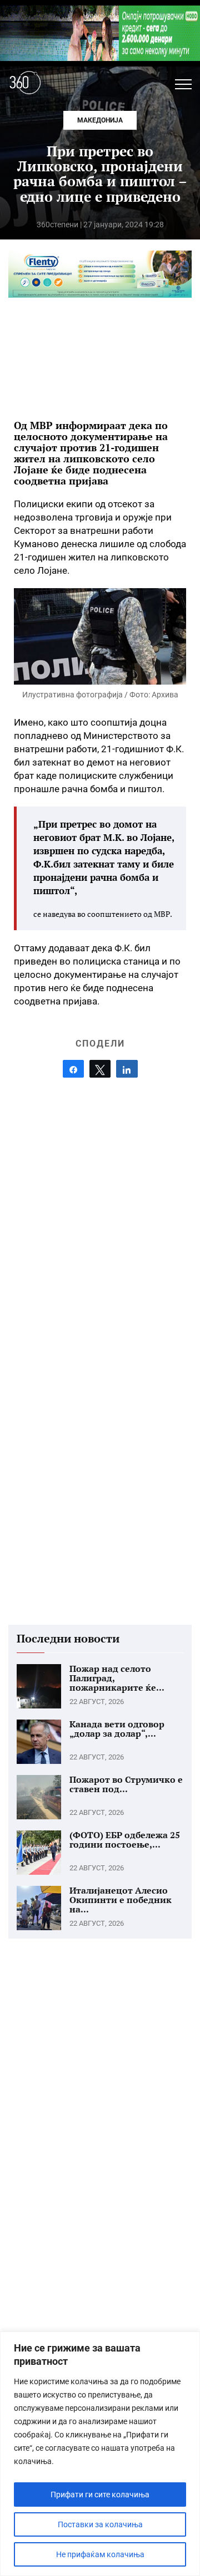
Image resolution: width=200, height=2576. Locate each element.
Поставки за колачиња (100, 2524)
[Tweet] (100, 1069)
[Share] (73, 1069)
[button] (183, 84)
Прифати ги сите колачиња (100, 2495)
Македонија (100, 120)
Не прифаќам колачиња (100, 2554)
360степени (57, 225)
